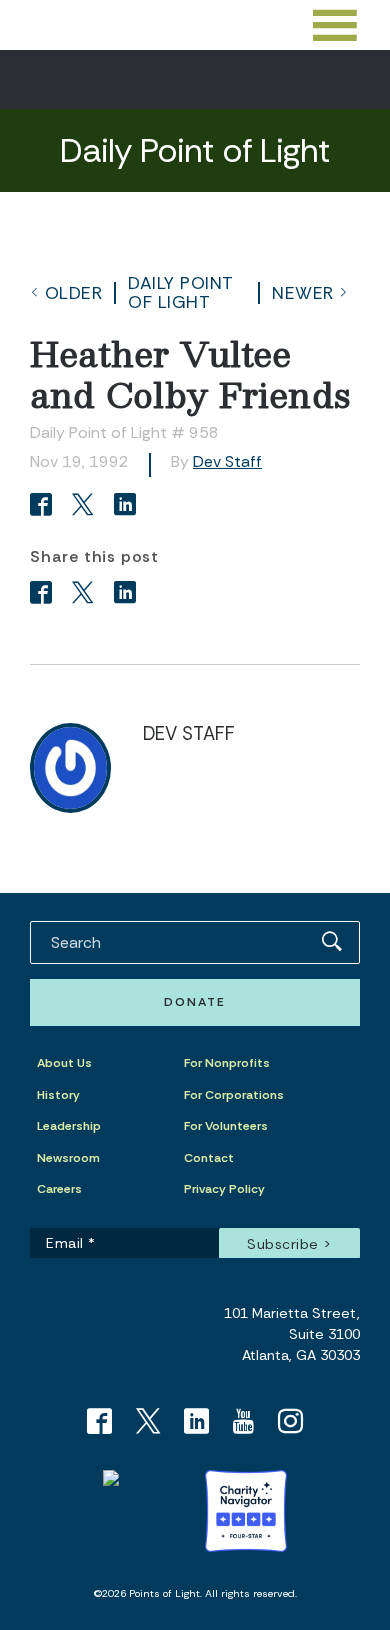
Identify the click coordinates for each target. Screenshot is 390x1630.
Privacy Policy (224, 1189)
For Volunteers (226, 1126)
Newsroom (68, 1158)
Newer (303, 293)
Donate (195, 1002)
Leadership (69, 1126)
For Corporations (234, 1095)
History (58, 1095)
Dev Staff (227, 461)
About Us (64, 1063)
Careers (59, 1189)
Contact (209, 1158)
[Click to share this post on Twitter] (86, 506)
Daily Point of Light (181, 292)
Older (74, 293)
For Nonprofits (227, 1063)
